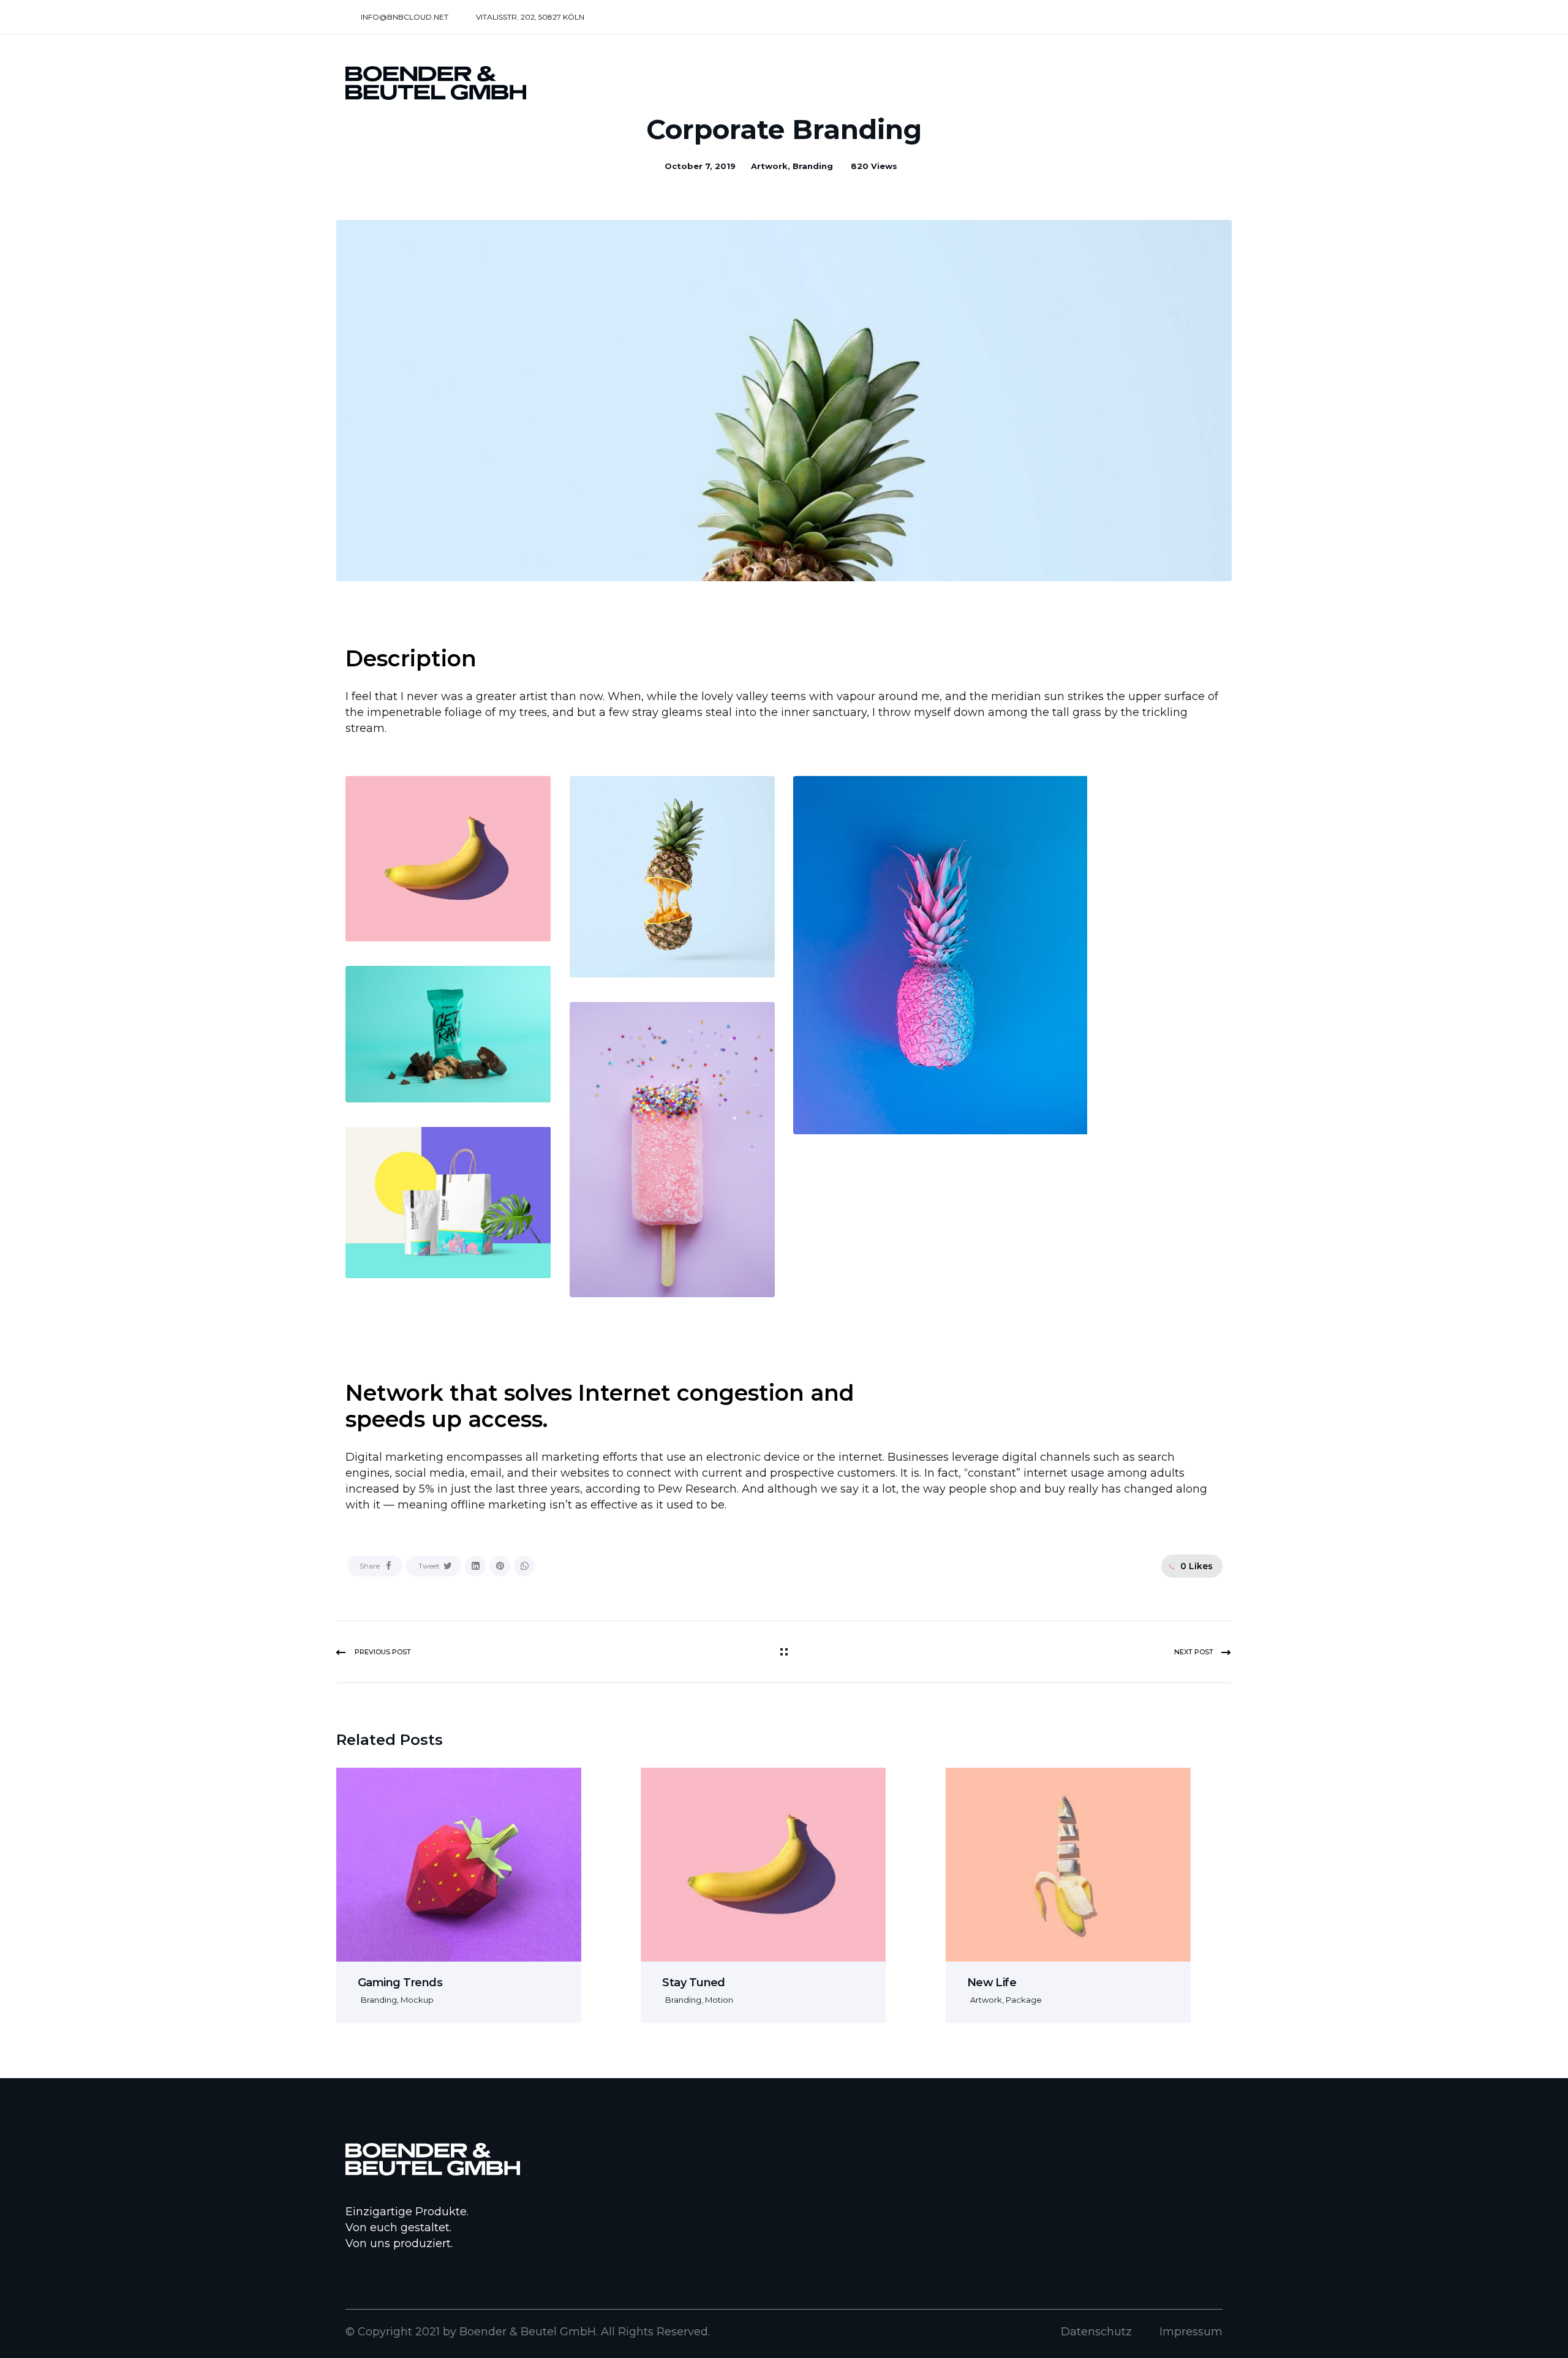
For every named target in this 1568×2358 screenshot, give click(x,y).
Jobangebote (1126, 84)
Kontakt (1203, 84)
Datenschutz (1096, 2332)
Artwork (769, 166)
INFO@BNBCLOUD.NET (405, 17)
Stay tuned (694, 1983)
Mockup (417, 2000)
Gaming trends (400, 1983)
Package (1024, 2000)
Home (798, 84)
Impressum (1191, 2332)
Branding (813, 166)
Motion (719, 2000)
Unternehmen (1031, 84)
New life (992, 1983)
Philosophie (944, 84)
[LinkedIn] (475, 1566)
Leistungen (864, 84)
